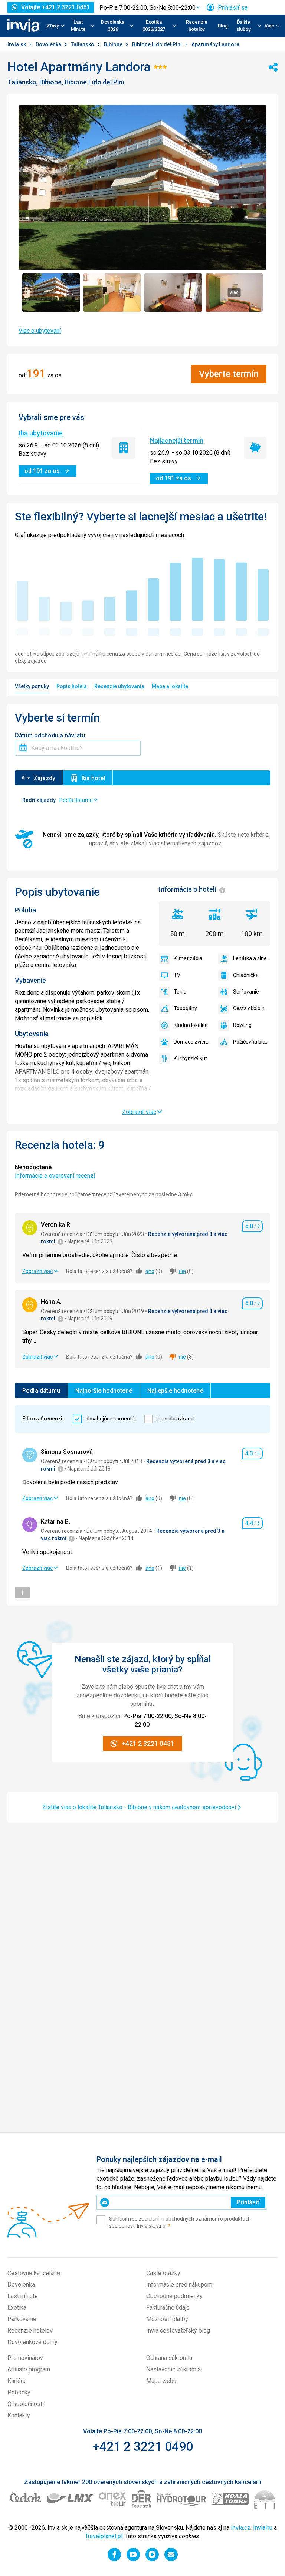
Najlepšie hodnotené (175, 1391)
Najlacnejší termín (177, 440)
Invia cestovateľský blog (178, 2330)
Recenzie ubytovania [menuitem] (119, 686)
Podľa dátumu (41, 1391)
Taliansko (83, 44)
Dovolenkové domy (32, 2342)
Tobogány (185, 1008)
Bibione (114, 44)
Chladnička (246, 975)
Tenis (180, 992)
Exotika (17, 2308)
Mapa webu (161, 2381)
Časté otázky (163, 2273)
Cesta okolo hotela (252, 1008)
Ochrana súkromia (169, 2358)
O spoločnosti (26, 2404)
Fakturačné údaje (168, 2308)
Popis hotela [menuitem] (72, 686)
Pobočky (19, 2392)
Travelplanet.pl (104, 2536)
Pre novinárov (25, 2358)
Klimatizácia (188, 958)
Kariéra (17, 2381)
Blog (223, 26)
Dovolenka (49, 44)
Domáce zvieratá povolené (192, 1042)
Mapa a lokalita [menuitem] (170, 686)
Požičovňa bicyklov (252, 1042)
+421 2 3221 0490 (143, 2446)
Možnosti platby (167, 2319)
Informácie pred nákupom (179, 2285)
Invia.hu (263, 2528)
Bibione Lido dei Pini (158, 44)
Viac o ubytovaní (40, 331)
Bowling (242, 1025)
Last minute (23, 2296)
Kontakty (19, 2415)
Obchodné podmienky (174, 2296)
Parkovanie (22, 2319)
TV (177, 975)
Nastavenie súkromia (173, 2369)
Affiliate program (29, 2369)
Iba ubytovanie (41, 433)
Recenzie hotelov (197, 26)
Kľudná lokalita (191, 1025)
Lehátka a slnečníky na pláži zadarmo (252, 958)
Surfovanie (246, 992)
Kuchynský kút (190, 1058)
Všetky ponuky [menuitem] (32, 686)
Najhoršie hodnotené (104, 1391)
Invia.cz (241, 2528)
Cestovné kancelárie (34, 2273)
